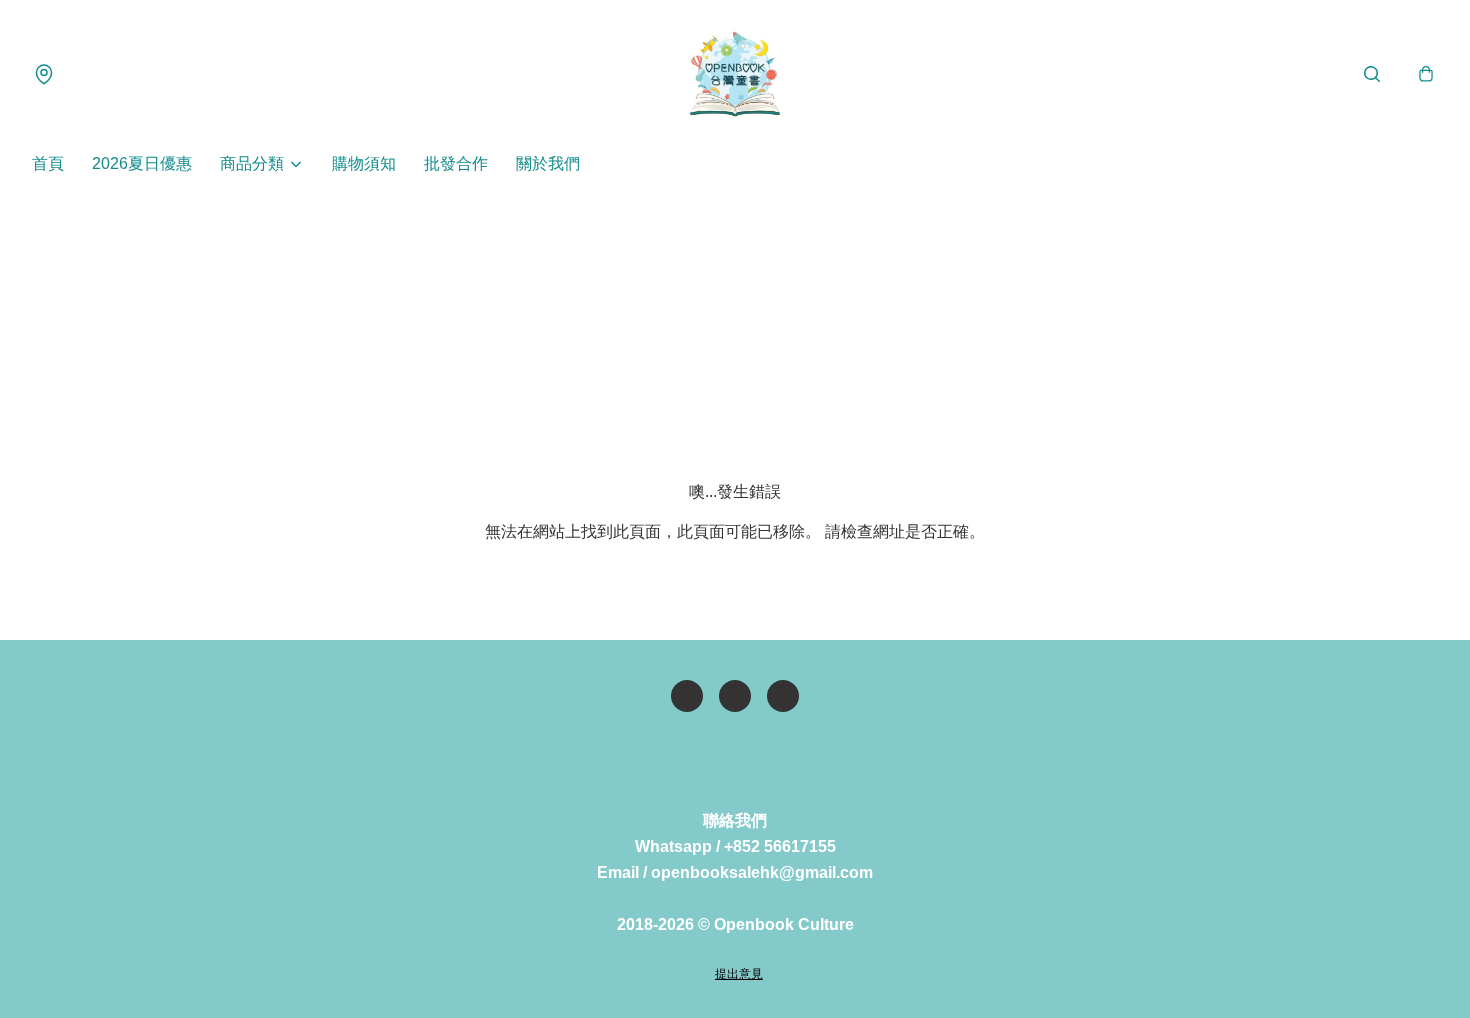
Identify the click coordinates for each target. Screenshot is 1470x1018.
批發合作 (456, 163)
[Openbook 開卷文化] (735, 74)
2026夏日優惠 (142, 163)
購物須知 (364, 163)
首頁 (48, 163)
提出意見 (739, 974)
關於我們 (548, 163)
